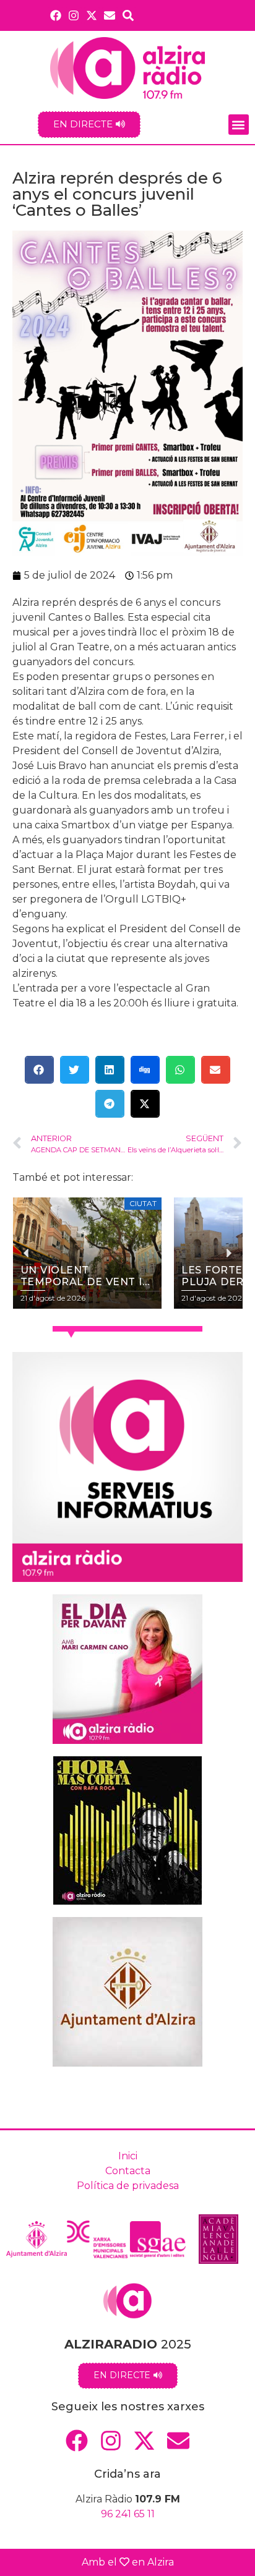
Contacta (128, 2171)
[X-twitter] (92, 15)
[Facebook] (55, 15)
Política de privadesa (128, 2186)
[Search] (128, 15)
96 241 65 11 (128, 2514)
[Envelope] (110, 15)
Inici (128, 2156)
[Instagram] (73, 15)
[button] (239, 125)
